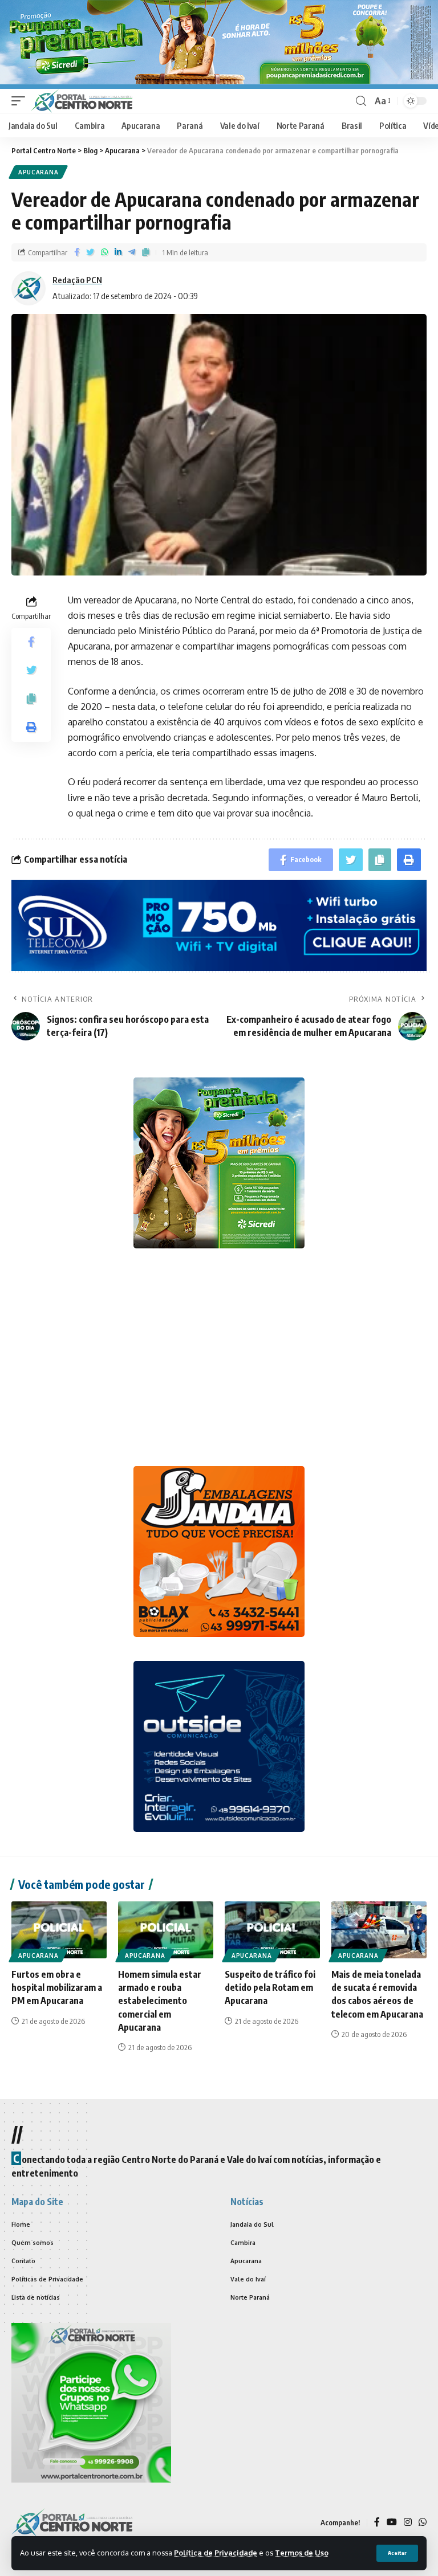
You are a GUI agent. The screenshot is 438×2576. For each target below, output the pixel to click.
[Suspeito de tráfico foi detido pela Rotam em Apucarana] (272, 1930)
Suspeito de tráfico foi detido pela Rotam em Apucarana (270, 1987)
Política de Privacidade (216, 2553)
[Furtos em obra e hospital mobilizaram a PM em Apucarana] (59, 1930)
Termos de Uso (302, 2553)
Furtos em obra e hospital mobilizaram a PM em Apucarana (57, 1987)
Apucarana (38, 172)
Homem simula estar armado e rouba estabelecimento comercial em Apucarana (160, 2001)
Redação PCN (77, 280)
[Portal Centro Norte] (82, 101)
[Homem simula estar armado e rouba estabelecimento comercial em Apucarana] (166, 1930)
